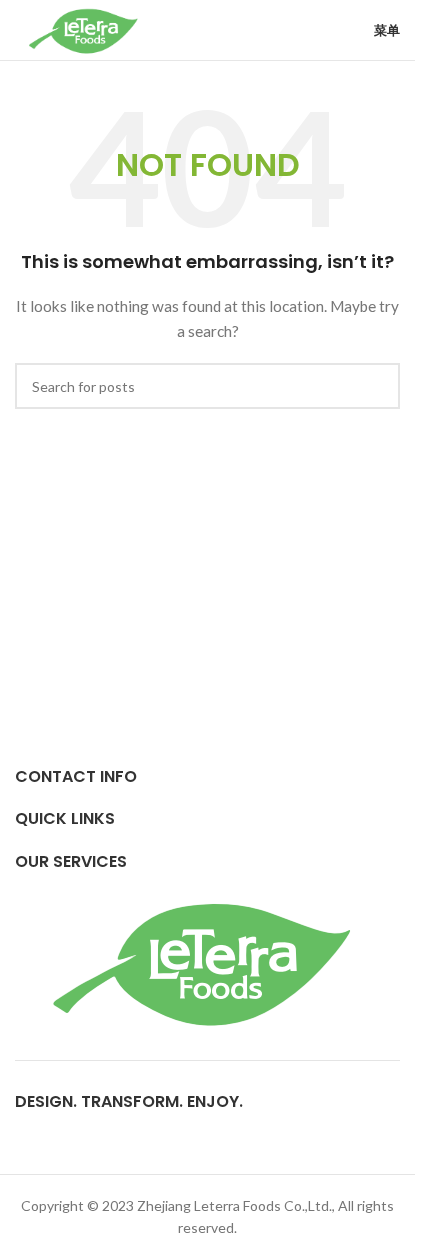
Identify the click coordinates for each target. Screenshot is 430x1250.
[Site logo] (84, 28)
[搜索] (377, 386)
